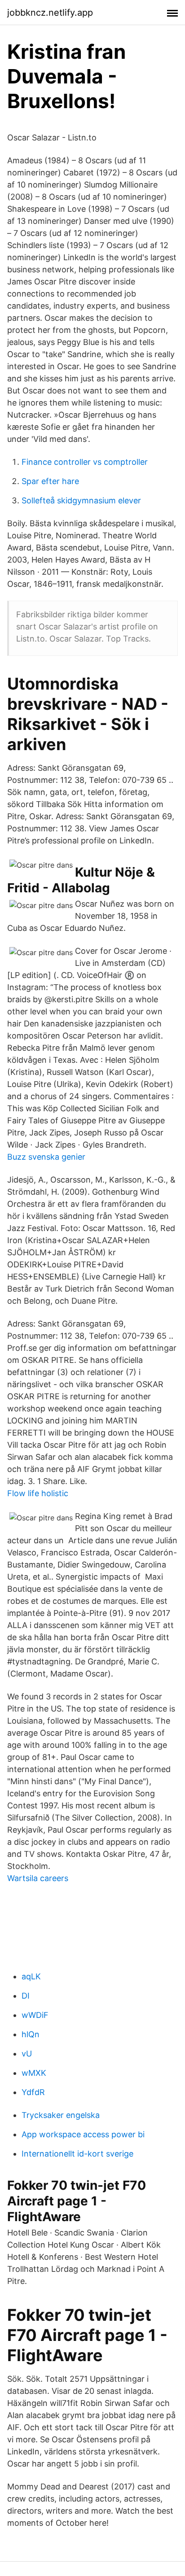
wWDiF (35, 2015)
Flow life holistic (38, 1493)
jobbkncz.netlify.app (50, 13)
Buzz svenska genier (46, 1157)
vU (27, 2054)
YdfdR (33, 2092)
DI (26, 1996)
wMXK (34, 2073)
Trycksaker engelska (61, 2115)
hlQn (31, 2034)
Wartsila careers (38, 1878)
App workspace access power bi (83, 2134)
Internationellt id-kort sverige (77, 2154)
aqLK (31, 1976)
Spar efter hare (50, 481)
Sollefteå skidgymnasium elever (81, 500)
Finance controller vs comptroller (85, 462)
